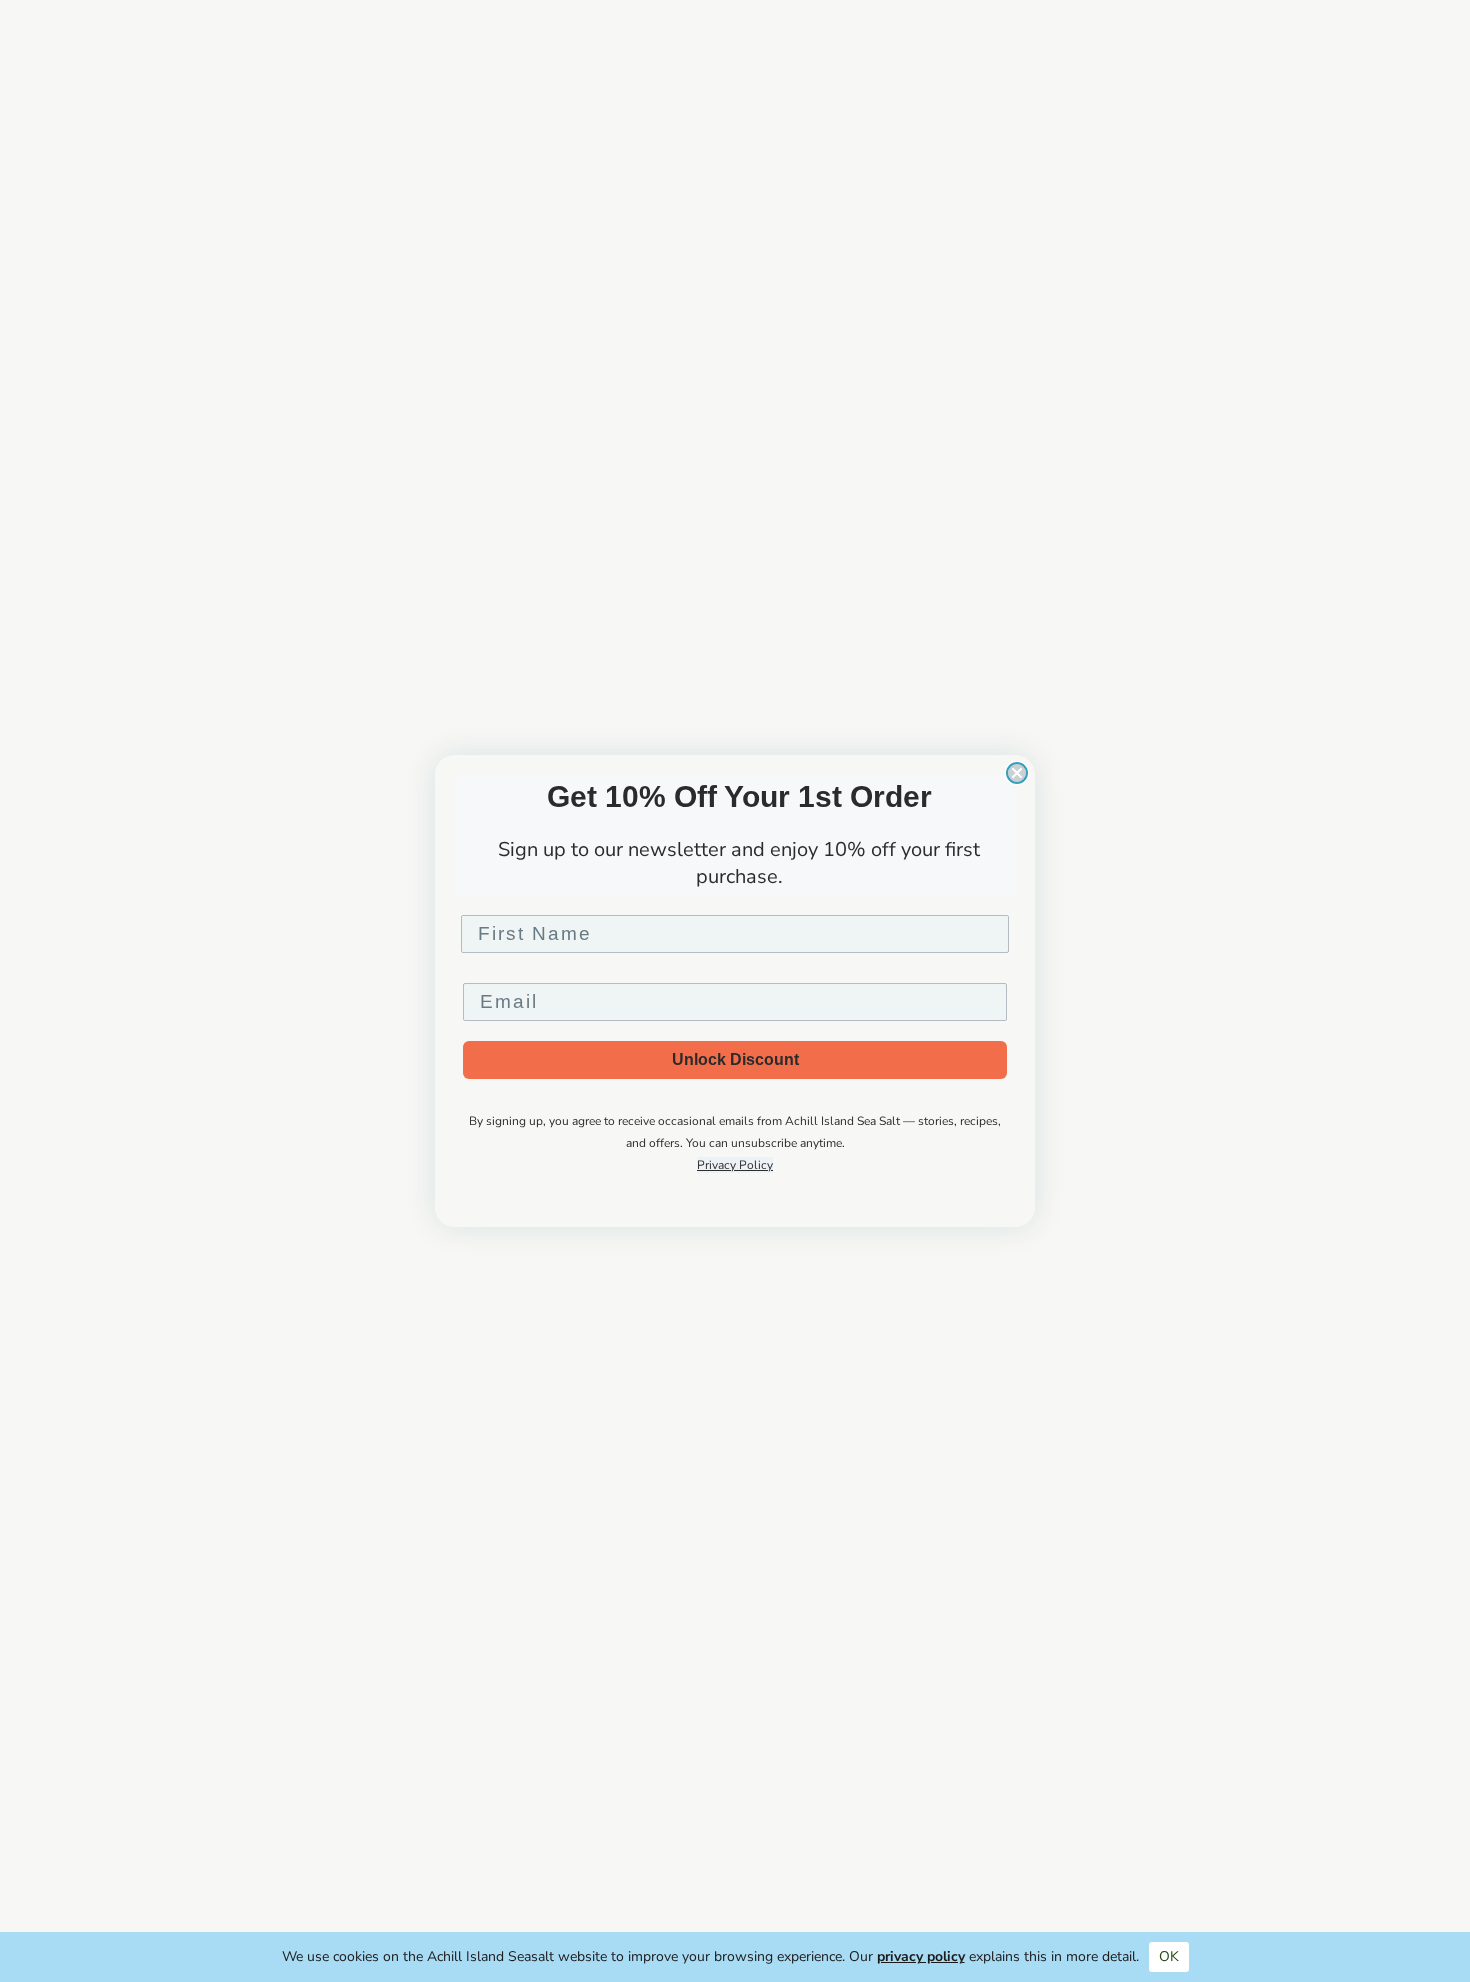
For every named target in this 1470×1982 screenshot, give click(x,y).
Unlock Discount (735, 1059)
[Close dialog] (1017, 773)
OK (1169, 1956)
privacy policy (921, 1956)
